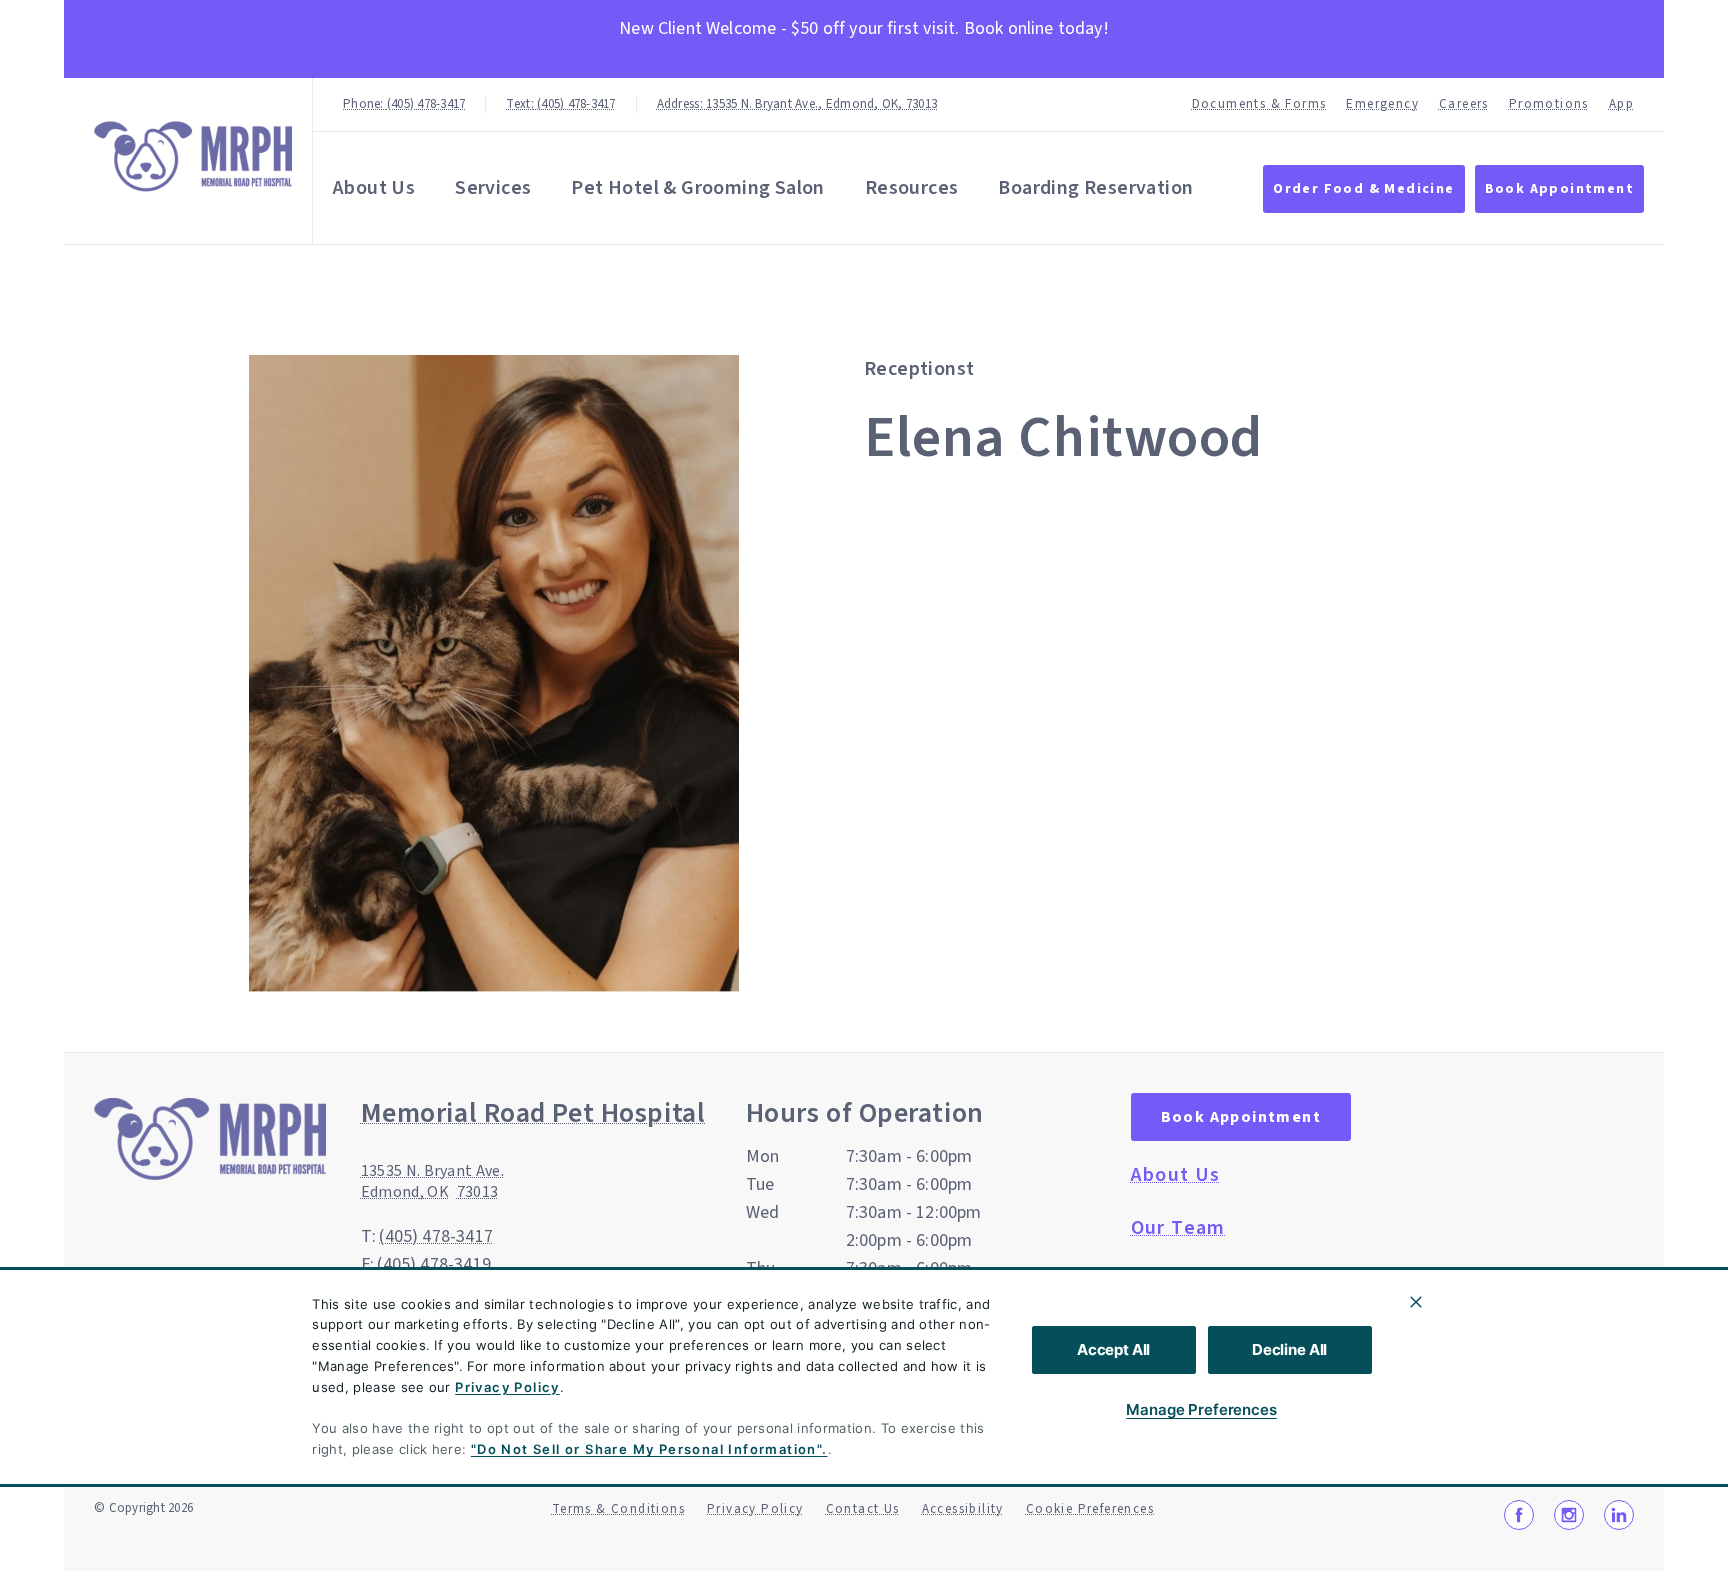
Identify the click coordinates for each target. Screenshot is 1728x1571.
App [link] (1621, 104)
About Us (374, 188)
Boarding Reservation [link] (1095, 188)
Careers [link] (1464, 104)
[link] (193, 156)
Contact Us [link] (863, 1509)
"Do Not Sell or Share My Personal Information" (646, 1449)
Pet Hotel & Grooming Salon (697, 188)
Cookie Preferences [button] (1090, 1509)
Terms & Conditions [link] (618, 1509)
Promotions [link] (1549, 104)
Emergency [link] (1382, 104)
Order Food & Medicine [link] (1363, 189)
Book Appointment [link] (1559, 189)
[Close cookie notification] (1416, 1302)
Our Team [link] (1178, 1228)
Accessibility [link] (963, 1509)
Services (493, 188)
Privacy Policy (507, 1387)
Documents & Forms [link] (1259, 104)
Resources (912, 188)
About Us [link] (1176, 1175)
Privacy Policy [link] (755, 1509)
